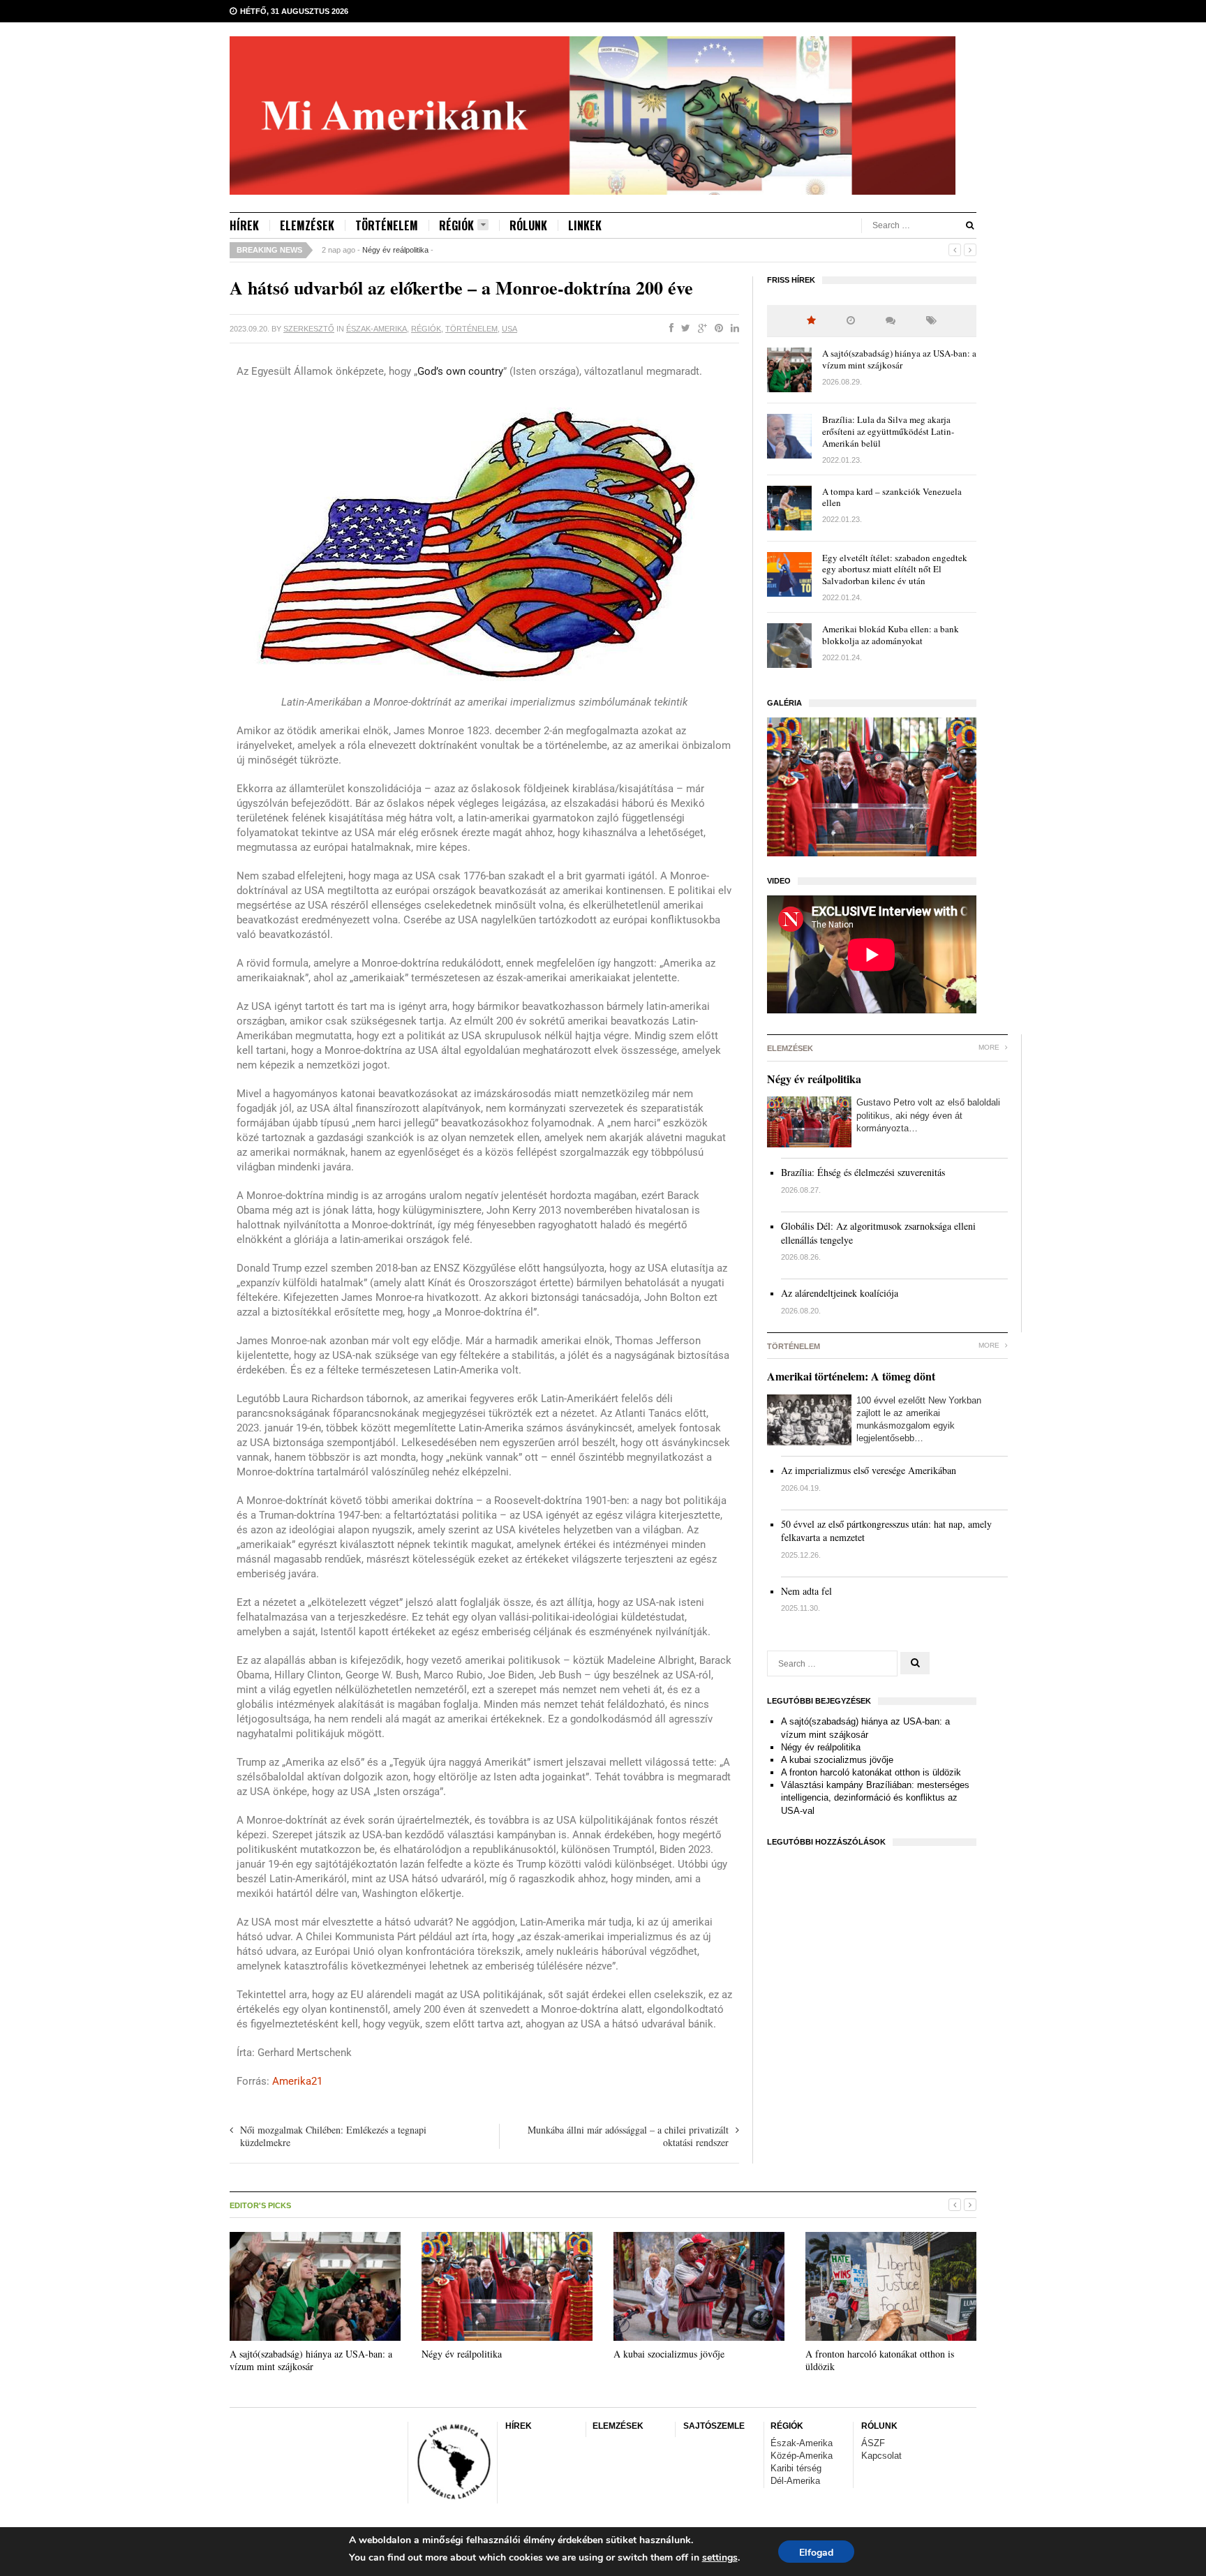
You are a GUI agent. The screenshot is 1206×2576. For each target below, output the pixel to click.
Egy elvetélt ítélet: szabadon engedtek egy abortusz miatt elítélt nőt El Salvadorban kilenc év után (895, 569)
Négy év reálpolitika (395, 250)
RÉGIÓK (456, 226)
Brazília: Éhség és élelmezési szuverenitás (863, 1172)
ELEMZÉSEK (307, 225)
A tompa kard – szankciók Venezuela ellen (892, 497)
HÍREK (244, 225)
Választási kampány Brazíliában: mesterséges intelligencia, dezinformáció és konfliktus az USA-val (875, 1797)
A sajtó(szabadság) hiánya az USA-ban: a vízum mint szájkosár (899, 359)
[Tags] (931, 321)
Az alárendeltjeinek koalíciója (840, 1293)
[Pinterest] (716, 329)
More (990, 1047)
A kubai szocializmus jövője (837, 1760)
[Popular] (811, 321)
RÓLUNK (528, 225)
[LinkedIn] (732, 329)
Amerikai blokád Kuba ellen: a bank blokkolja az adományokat (891, 635)
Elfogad (816, 2553)
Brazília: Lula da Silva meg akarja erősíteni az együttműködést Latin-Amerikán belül (888, 431)
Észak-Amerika (377, 329)
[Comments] (891, 321)
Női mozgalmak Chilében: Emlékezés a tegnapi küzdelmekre (333, 2136)
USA (509, 329)
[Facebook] (669, 329)
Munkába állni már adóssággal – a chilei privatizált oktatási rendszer (628, 2136)
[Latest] (851, 321)
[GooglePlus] (700, 329)
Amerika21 (297, 2081)
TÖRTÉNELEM (387, 225)
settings (720, 2558)
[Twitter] (683, 329)
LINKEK (585, 225)
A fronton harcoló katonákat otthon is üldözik (871, 1772)
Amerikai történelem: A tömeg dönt (851, 1376)
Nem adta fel (806, 1591)
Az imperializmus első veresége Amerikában (869, 1470)
